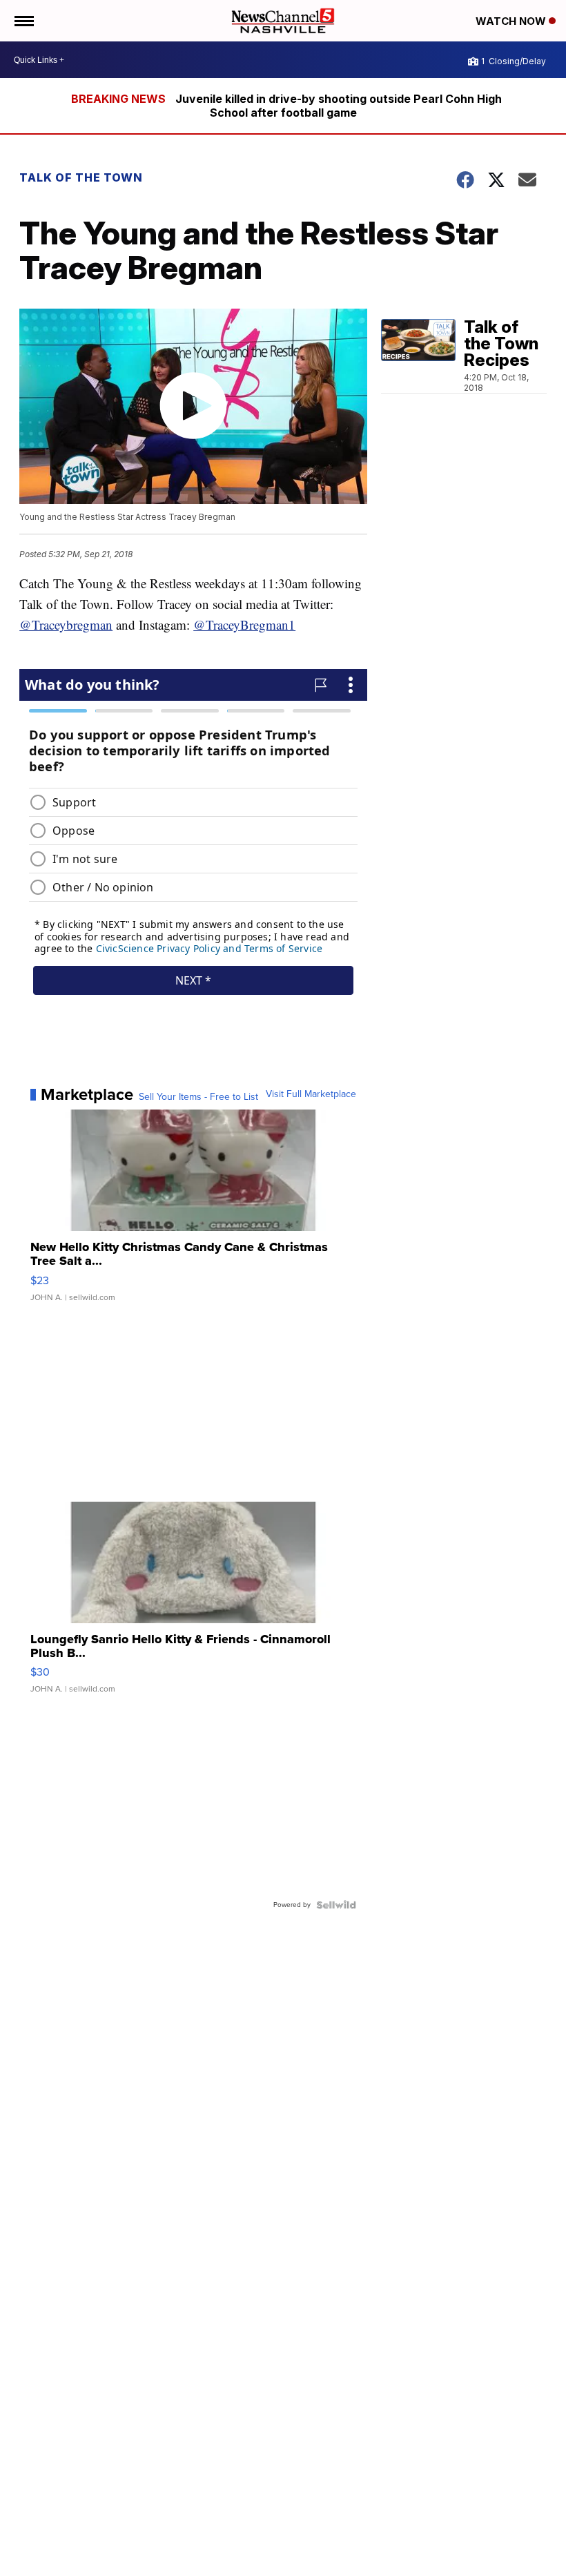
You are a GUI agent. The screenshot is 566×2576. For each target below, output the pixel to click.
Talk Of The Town (81, 177)
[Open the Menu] (23, 21)
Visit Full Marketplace (311, 1094)
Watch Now (512, 21)
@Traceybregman (66, 624)
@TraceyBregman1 (244, 624)
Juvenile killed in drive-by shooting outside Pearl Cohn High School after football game (339, 106)
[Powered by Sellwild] (336, 1905)
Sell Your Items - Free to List (198, 1097)
